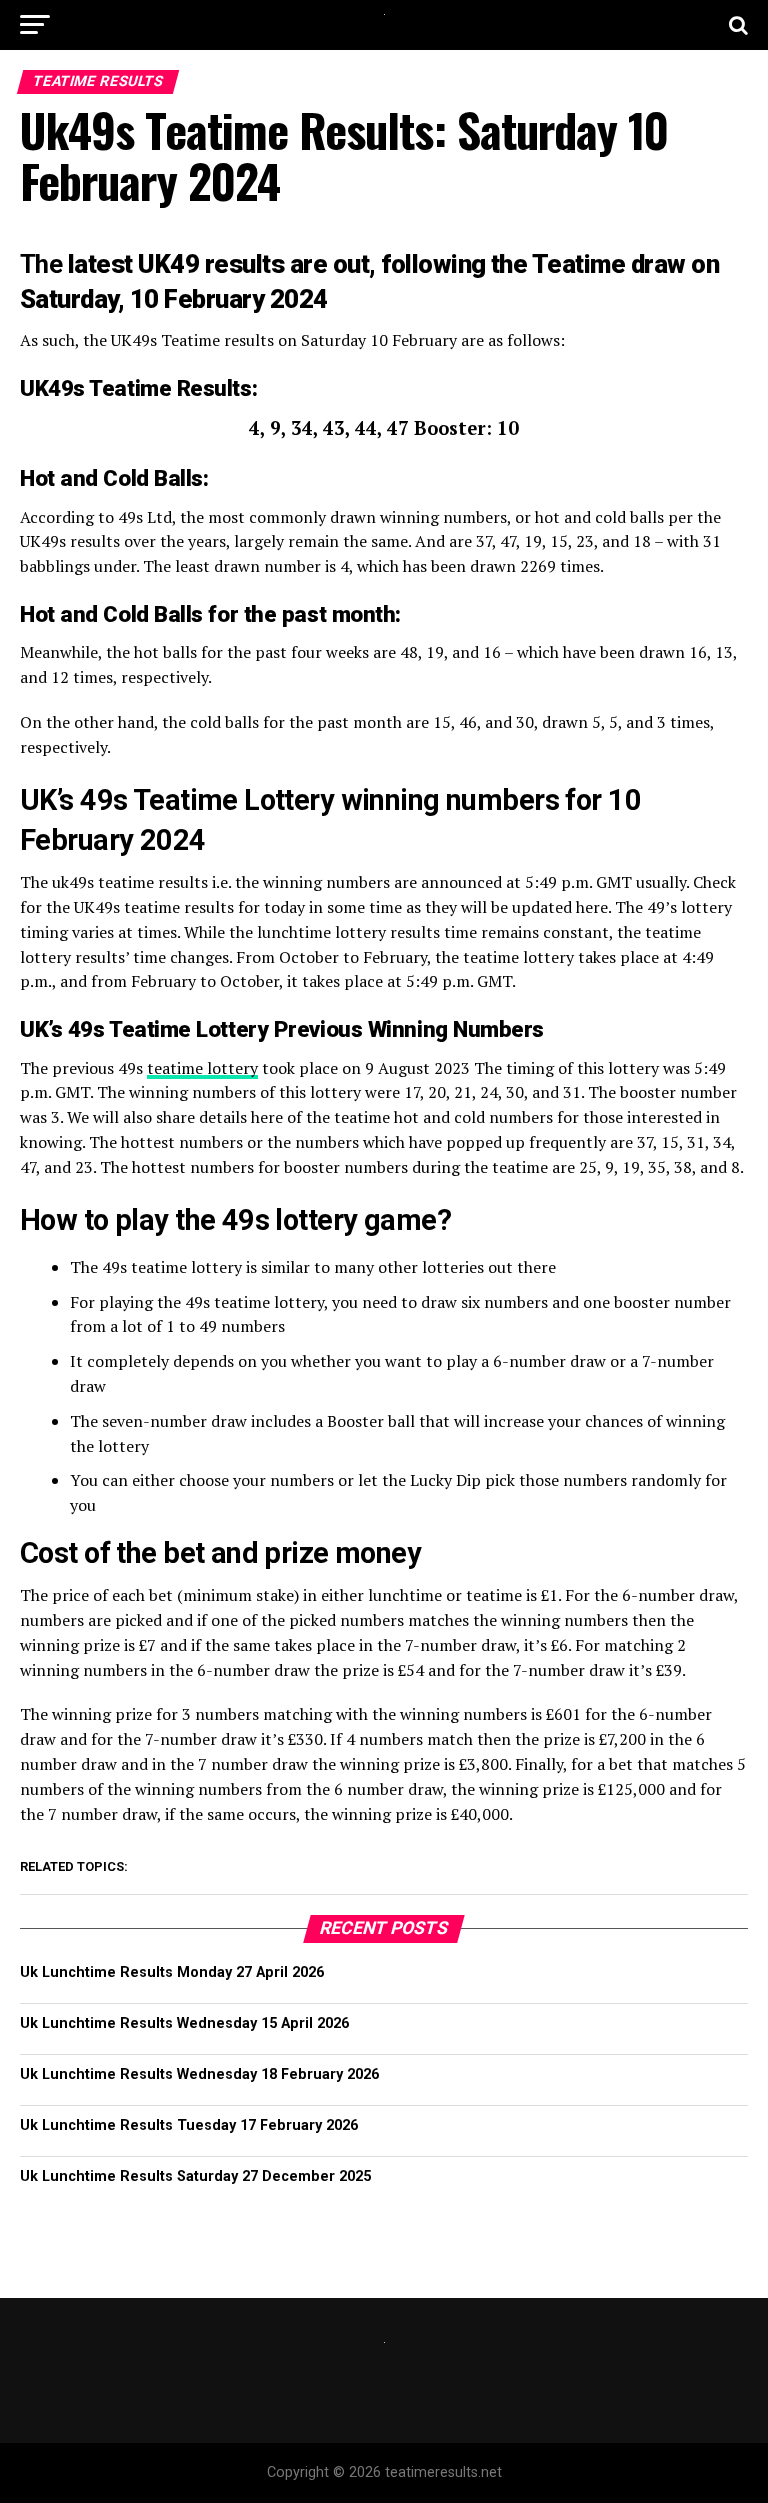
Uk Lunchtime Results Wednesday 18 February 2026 (199, 2074)
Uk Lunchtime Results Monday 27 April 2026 (172, 1972)
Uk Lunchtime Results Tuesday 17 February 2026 (189, 2125)
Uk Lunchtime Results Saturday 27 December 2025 (195, 2176)
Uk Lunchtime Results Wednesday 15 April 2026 (184, 2023)
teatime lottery (202, 1068)
